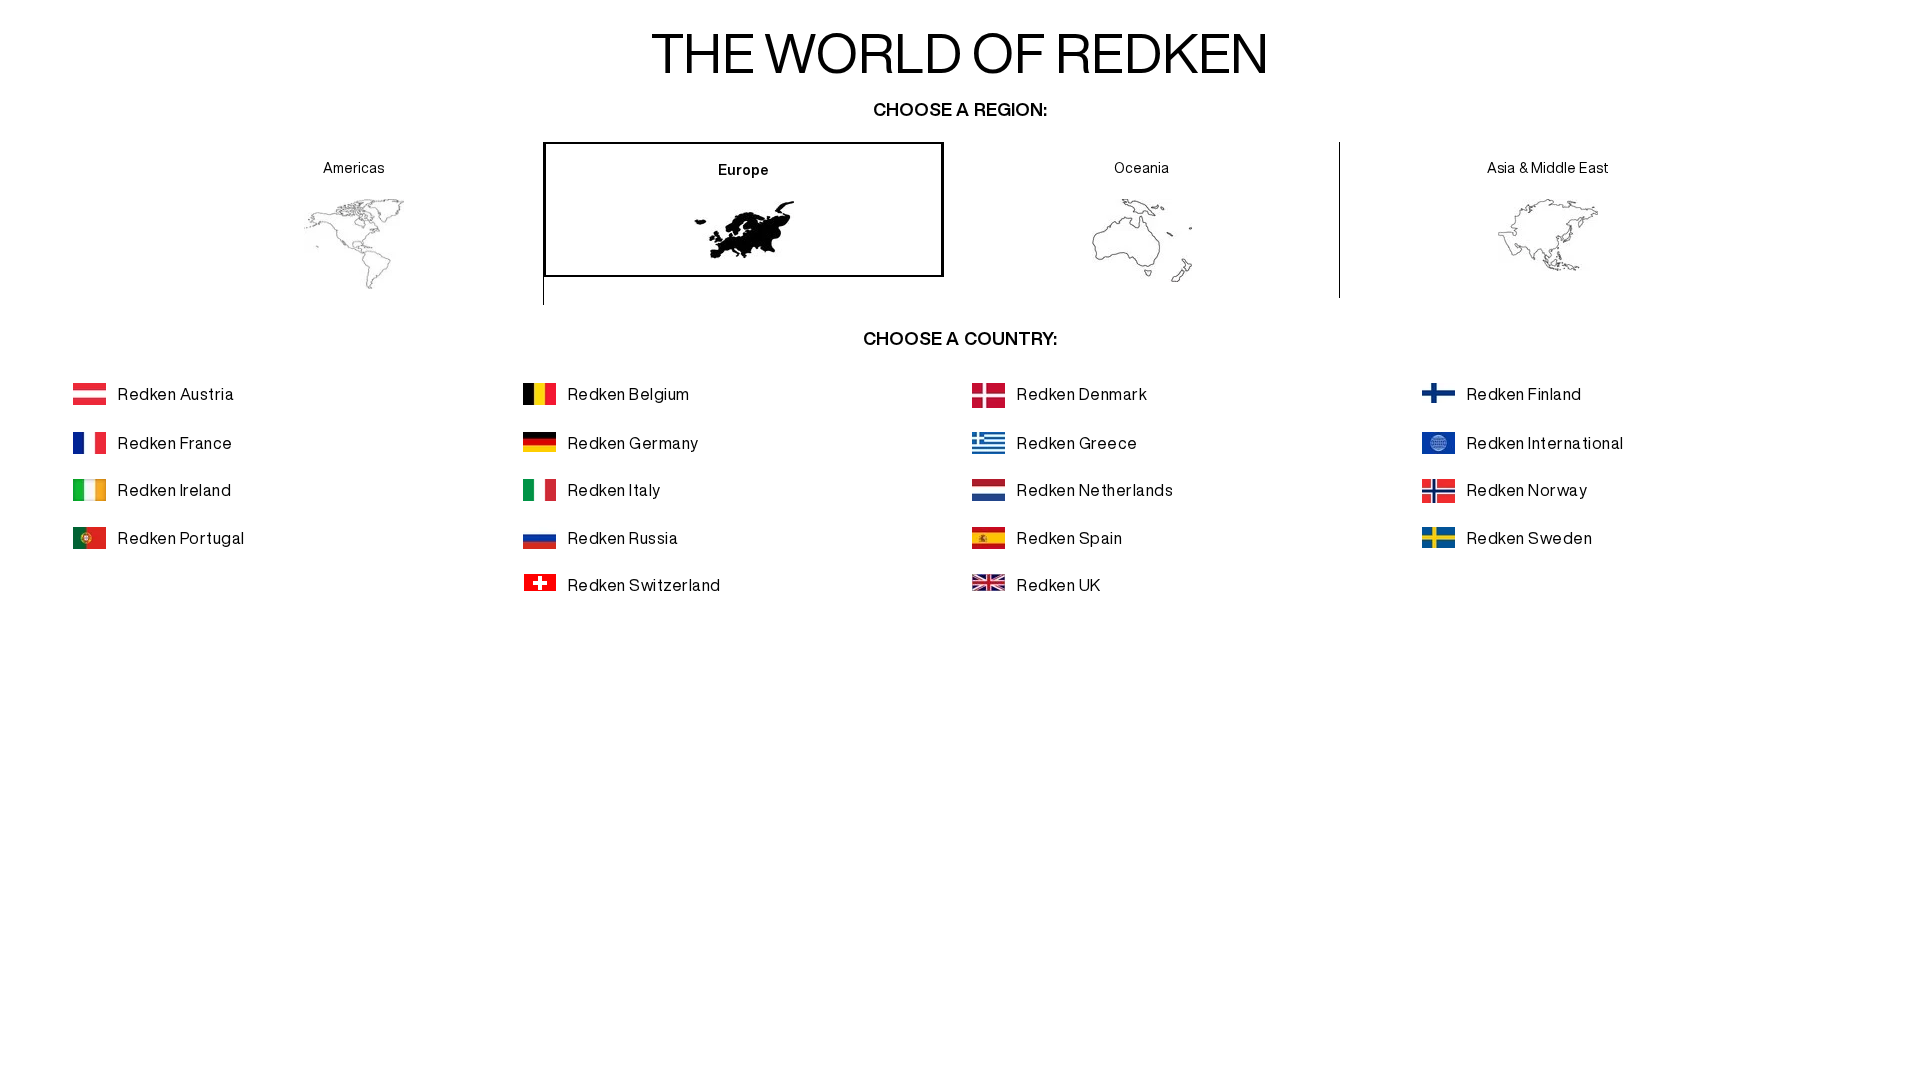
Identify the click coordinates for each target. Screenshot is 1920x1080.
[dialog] (960, 540)
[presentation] (354, 223)
